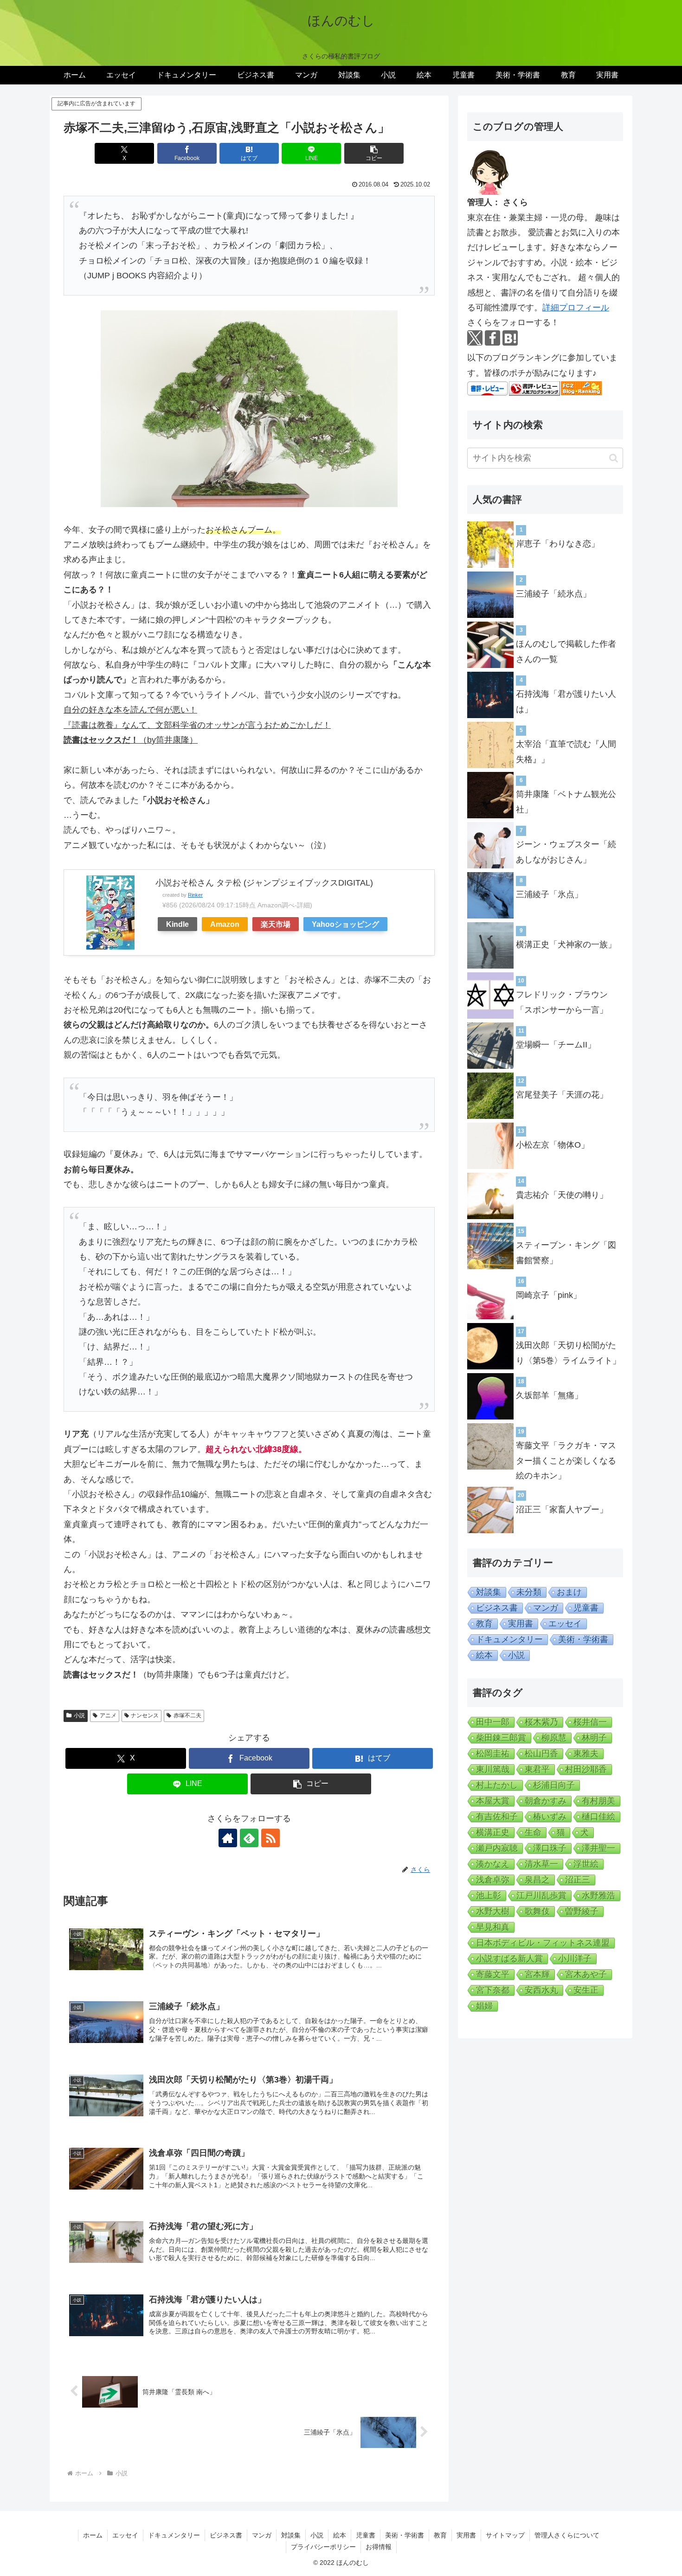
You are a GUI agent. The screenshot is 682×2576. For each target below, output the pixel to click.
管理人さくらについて (567, 2535)
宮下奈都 (493, 1990)
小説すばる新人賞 (509, 1959)
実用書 (521, 1624)
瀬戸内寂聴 (497, 1848)
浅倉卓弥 (493, 1880)
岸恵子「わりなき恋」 (558, 544)
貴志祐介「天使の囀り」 (562, 1195)
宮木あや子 (586, 1974)
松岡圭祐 (493, 1754)
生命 (533, 1832)
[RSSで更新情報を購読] (270, 1838)
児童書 (586, 1608)
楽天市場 (276, 924)
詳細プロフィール (576, 308)
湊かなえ (493, 1864)
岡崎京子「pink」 (549, 1295)
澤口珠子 (550, 1848)
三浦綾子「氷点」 (549, 894)
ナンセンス (145, 1715)
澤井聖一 (598, 1848)
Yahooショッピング (345, 924)
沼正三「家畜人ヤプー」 (562, 1510)
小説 (79, 1715)
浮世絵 (586, 1864)
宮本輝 (537, 1974)
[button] (374, 153)
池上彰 (489, 1895)
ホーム (93, 2535)
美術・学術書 (583, 1639)
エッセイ (565, 1624)
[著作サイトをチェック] (228, 1838)
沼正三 (578, 1880)
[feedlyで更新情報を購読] (249, 1838)
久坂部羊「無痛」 (549, 1395)
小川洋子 (575, 1959)
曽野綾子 (582, 1911)
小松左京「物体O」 (553, 1145)
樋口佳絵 (598, 1817)
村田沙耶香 (586, 1769)
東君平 (537, 1769)
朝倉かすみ (546, 1801)
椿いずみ (550, 1817)
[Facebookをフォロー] (492, 338)
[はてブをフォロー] (510, 338)
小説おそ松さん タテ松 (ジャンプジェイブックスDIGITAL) (264, 883)
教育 (484, 1624)
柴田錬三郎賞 (501, 1738)
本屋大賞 (493, 1801)
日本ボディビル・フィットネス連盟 (543, 1943)
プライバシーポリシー (323, 2547)
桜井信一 (590, 1722)
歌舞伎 (537, 1911)
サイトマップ (505, 2535)
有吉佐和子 (497, 1817)
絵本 (484, 1655)
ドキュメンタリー (509, 1639)
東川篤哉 (493, 1769)
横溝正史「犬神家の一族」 (566, 944)
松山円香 (541, 1754)
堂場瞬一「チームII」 (556, 1045)
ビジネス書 (497, 1608)
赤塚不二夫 (187, 1715)
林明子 (594, 1738)
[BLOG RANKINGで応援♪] (534, 388)
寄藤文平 (493, 1974)
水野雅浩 (598, 1895)
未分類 (529, 1592)
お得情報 (379, 2547)
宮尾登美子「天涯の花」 (562, 1095)
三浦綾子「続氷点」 (553, 594)
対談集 (489, 1592)
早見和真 (493, 1927)
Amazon (225, 924)
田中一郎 (493, 1722)
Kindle (177, 924)
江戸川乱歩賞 (541, 1895)
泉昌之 (537, 1880)
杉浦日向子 (554, 1785)
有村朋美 (598, 1801)
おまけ (569, 1592)
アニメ (108, 1715)
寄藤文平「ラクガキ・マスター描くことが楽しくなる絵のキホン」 (566, 1461)
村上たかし (497, 1785)
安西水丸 (541, 1990)
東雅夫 (586, 1754)
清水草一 (541, 1864)
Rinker (195, 895)
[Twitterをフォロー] (475, 338)
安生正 (586, 1990)
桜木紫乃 (541, 1722)
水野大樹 (493, 1911)
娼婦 (484, 2006)
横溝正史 (493, 1832)
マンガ (546, 1608)
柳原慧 (554, 1738)
